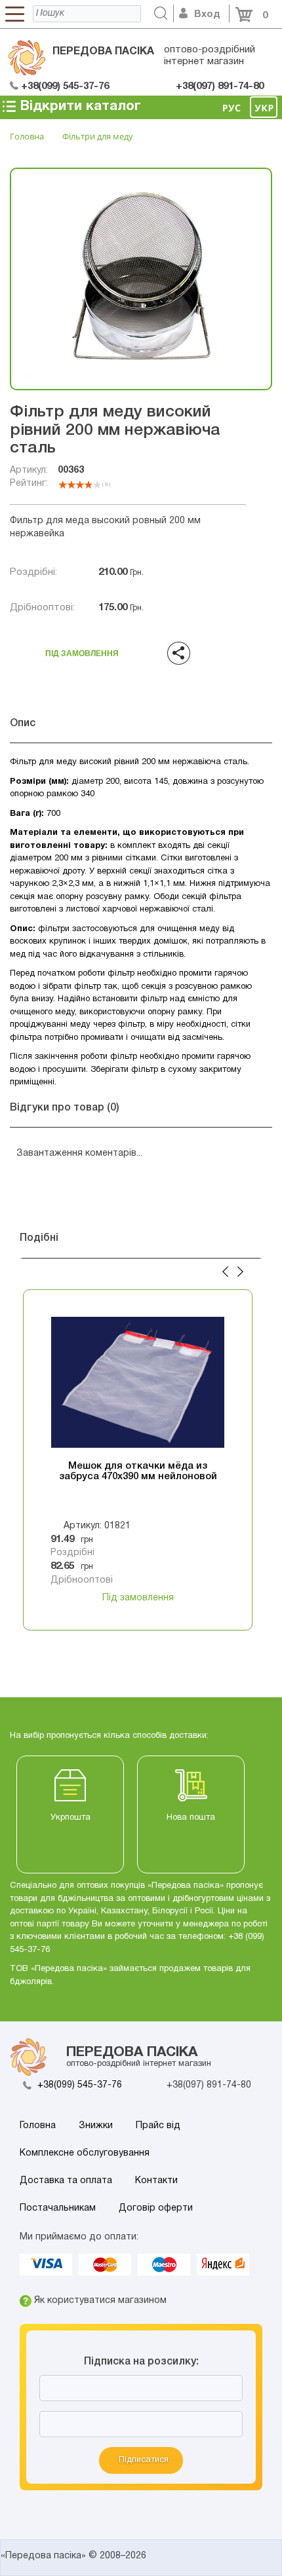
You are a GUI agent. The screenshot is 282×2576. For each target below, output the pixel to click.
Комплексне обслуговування (85, 2153)
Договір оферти (156, 2208)
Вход (207, 14)
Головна (38, 2126)
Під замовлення (82, 650)
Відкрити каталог (79, 106)
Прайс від (158, 2126)
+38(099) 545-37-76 (80, 2085)
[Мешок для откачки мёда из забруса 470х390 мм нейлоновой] (138, 1382)
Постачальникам (58, 2208)
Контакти (156, 2181)
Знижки (96, 2126)
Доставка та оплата (66, 2181)
